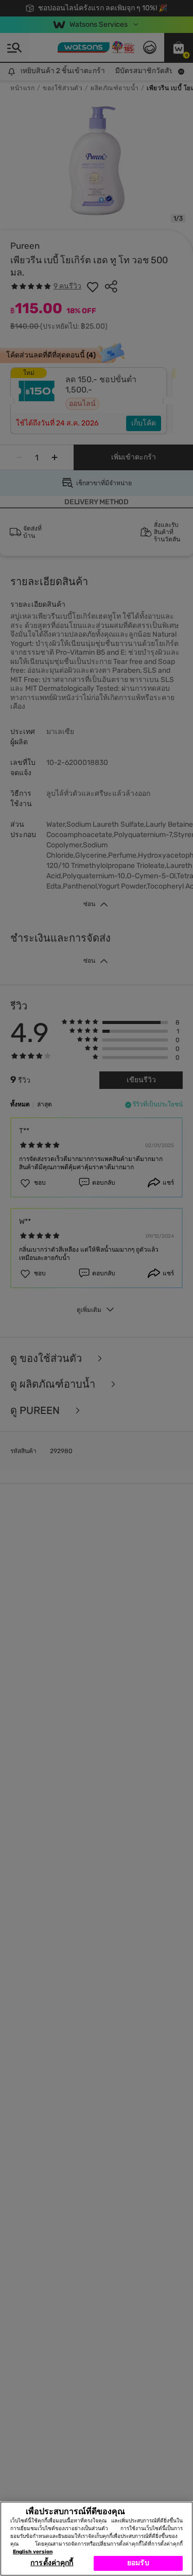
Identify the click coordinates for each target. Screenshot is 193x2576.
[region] (97, 2539)
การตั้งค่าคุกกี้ (52, 2563)
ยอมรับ (138, 2563)
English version (33, 2552)
